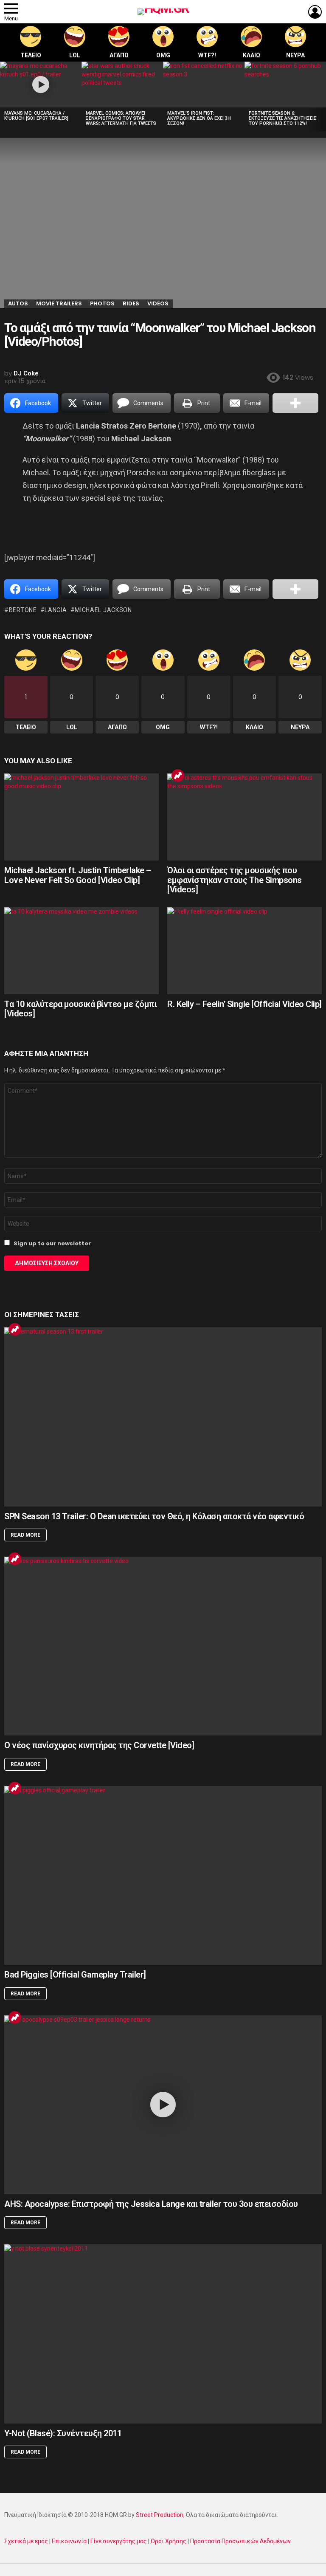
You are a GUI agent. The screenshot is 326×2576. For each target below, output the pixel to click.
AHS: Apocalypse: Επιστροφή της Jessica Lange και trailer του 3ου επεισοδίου (151, 2204)
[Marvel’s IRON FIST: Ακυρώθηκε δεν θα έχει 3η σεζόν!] (204, 85)
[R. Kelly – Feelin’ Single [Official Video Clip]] (244, 951)
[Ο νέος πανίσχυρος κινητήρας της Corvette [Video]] (163, 1646)
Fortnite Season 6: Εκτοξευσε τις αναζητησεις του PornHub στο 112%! (283, 118)
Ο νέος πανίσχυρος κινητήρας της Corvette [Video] (99, 1745)
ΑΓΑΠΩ (119, 55)
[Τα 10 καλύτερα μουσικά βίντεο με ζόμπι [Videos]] (81, 951)
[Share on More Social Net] (295, 403)
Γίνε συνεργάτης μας (119, 2541)
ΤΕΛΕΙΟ (31, 55)
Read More (25, 1535)
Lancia (56, 610)
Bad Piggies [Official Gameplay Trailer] (75, 1975)
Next (322, 96)
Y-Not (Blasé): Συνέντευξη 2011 (63, 2433)
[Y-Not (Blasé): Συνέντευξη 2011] (163, 2334)
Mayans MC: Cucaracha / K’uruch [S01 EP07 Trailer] (36, 116)
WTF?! (207, 55)
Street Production (160, 2515)
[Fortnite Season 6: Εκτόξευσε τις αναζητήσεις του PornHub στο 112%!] (285, 85)
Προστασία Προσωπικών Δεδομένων (240, 2541)
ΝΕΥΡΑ (295, 55)
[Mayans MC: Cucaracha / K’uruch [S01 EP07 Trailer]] (41, 85)
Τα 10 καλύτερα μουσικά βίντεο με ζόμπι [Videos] (80, 1009)
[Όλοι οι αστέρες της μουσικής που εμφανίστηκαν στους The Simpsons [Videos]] (244, 817)
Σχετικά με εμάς (26, 2541)
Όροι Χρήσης (169, 2541)
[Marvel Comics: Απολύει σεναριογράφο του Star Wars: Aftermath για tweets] (122, 85)
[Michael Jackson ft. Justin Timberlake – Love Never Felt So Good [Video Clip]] (81, 817)
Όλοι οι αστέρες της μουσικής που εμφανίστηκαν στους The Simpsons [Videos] (235, 880)
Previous (4, 96)
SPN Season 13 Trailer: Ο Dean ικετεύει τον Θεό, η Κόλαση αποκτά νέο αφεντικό (154, 1516)
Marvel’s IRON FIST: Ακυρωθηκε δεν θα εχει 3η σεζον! (199, 118)
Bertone (23, 610)
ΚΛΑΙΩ (252, 55)
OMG (163, 55)
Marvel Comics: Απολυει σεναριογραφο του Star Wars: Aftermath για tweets (121, 118)
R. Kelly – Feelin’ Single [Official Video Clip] (244, 1004)
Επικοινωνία (69, 2541)
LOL (75, 55)
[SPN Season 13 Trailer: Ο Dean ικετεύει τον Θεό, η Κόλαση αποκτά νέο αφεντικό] (163, 1417)
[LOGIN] (315, 12)
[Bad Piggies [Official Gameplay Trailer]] (163, 1875)
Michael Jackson (103, 610)
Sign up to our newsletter (52, 1243)
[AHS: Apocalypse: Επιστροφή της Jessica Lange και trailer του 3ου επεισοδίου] (163, 2105)
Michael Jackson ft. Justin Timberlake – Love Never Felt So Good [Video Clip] (78, 875)
